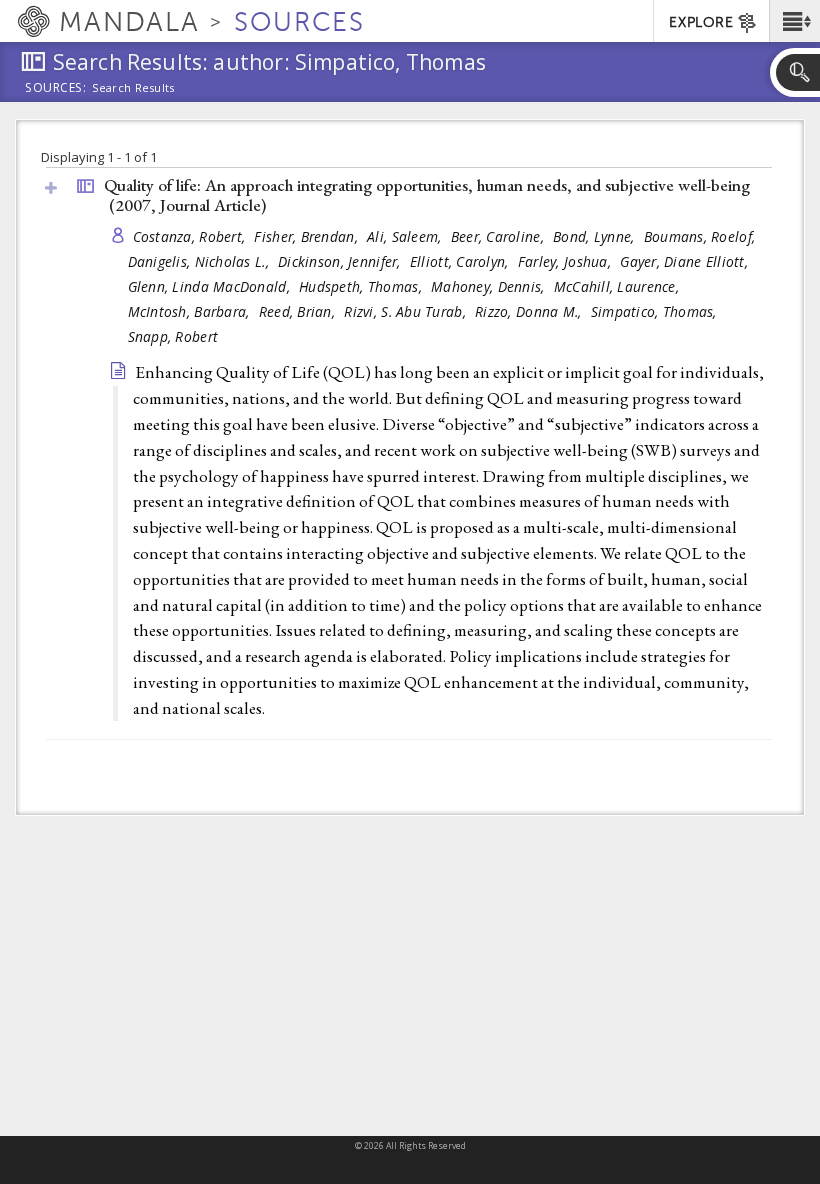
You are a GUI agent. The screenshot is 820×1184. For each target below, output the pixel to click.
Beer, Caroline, (499, 236)
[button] (794, 21)
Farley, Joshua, (566, 261)
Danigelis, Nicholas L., (201, 261)
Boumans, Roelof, (702, 236)
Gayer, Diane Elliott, (686, 261)
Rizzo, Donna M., (530, 311)
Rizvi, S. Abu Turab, (407, 311)
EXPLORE (701, 22)
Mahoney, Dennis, (490, 286)
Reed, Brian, (299, 311)
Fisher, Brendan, (308, 236)
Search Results (133, 88)
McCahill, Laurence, (619, 286)
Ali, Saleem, (406, 236)
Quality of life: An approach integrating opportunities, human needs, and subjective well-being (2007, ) (427, 195)
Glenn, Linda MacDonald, (211, 286)
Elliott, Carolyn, (461, 261)
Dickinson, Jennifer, (341, 261)
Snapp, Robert (173, 336)
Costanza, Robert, (191, 236)
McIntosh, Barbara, (191, 311)
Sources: (56, 89)
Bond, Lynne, (596, 236)
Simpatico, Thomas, (656, 311)
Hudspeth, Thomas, (362, 286)
